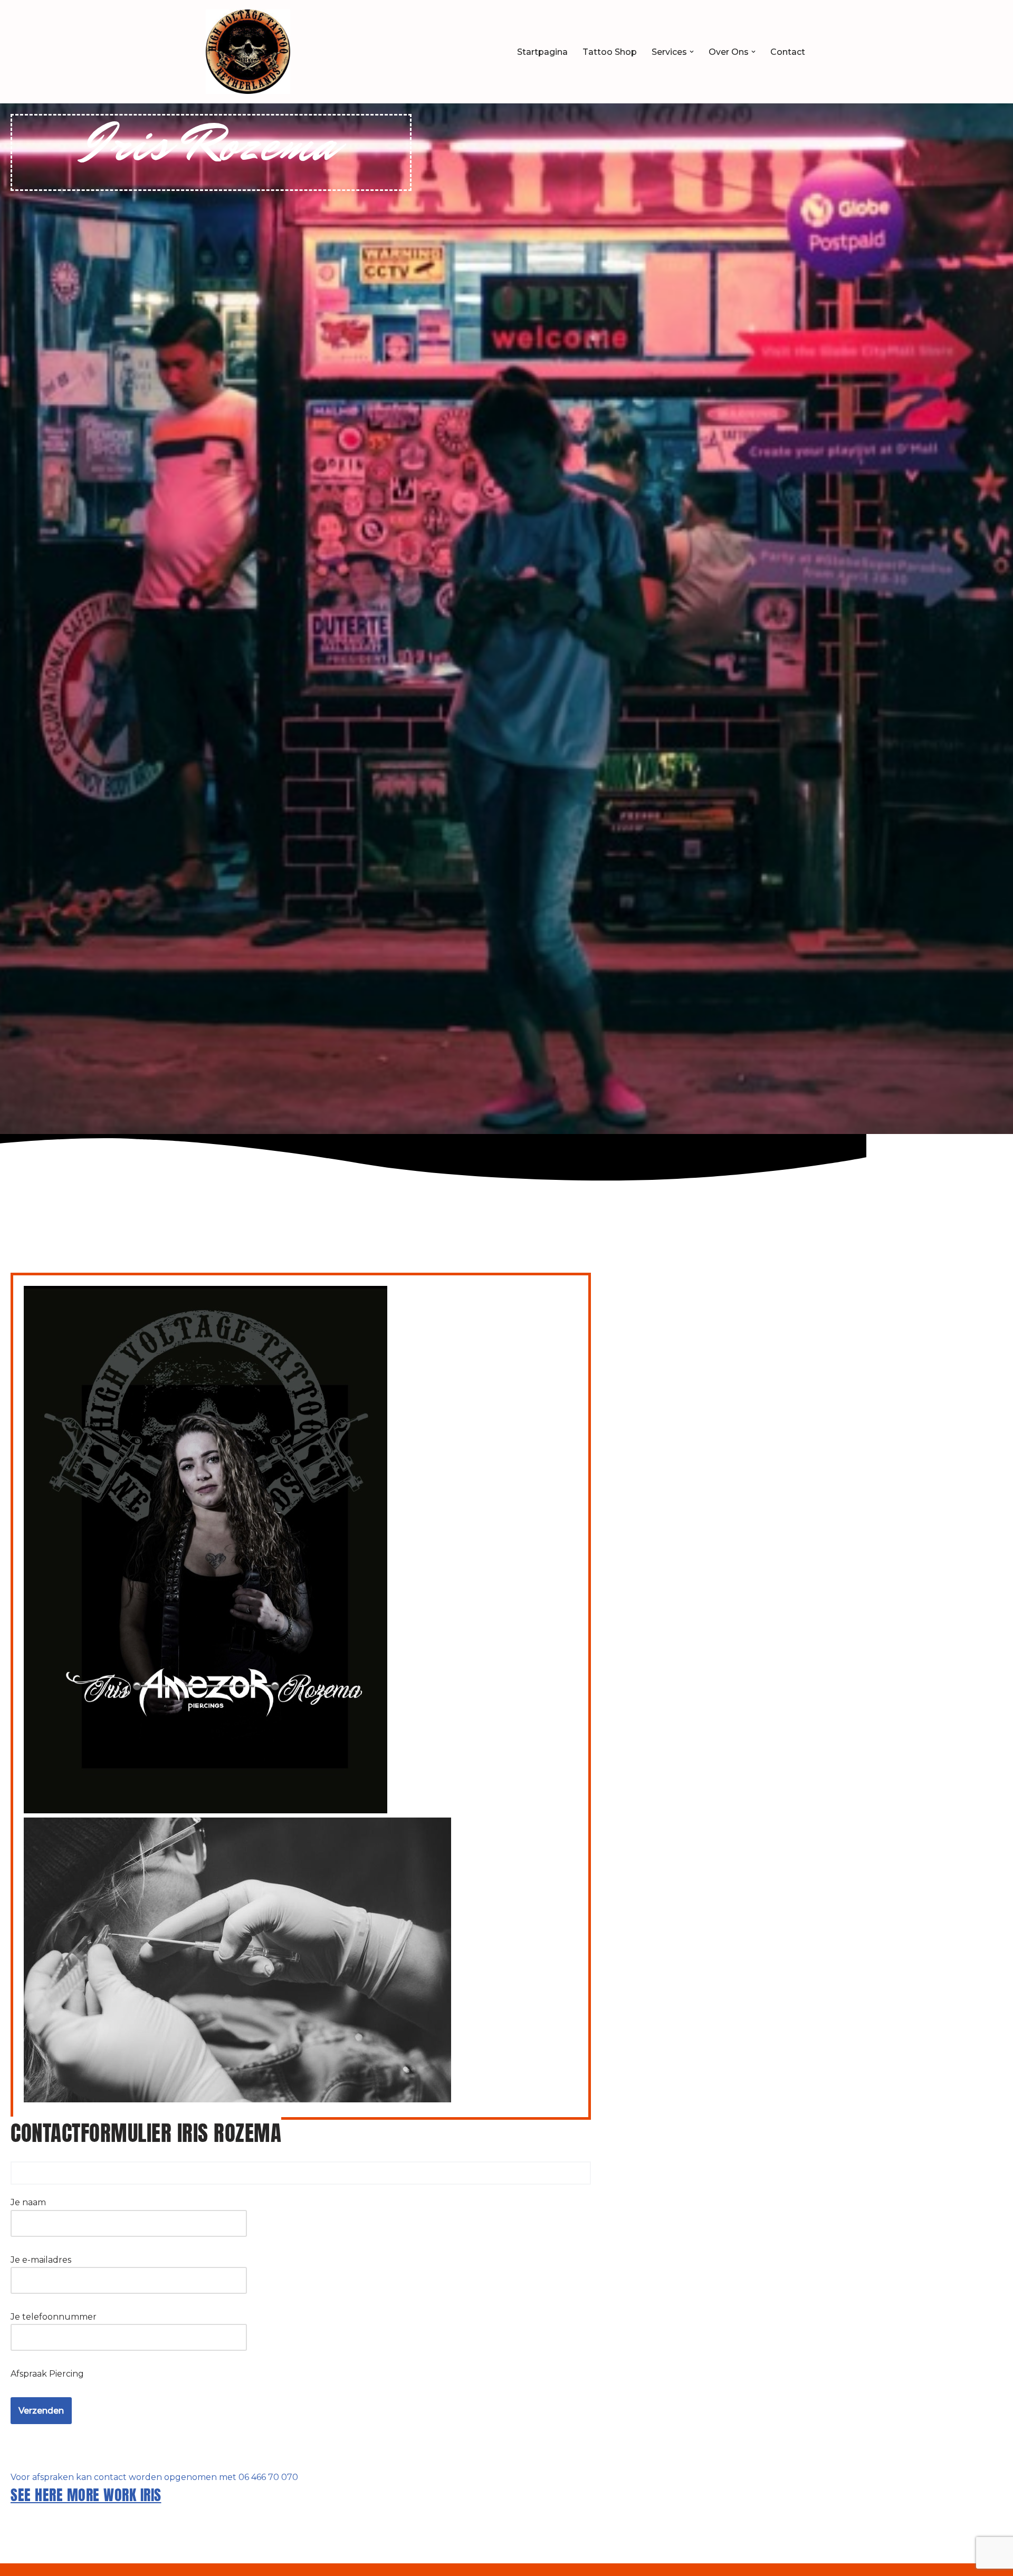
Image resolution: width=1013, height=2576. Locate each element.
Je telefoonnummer (54, 2317)
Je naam (28, 2202)
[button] (692, 52)
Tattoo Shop (610, 52)
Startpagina (542, 52)
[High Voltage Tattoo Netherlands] (248, 52)
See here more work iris (86, 2495)
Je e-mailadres (41, 2260)
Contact (788, 52)
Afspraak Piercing (47, 2374)
